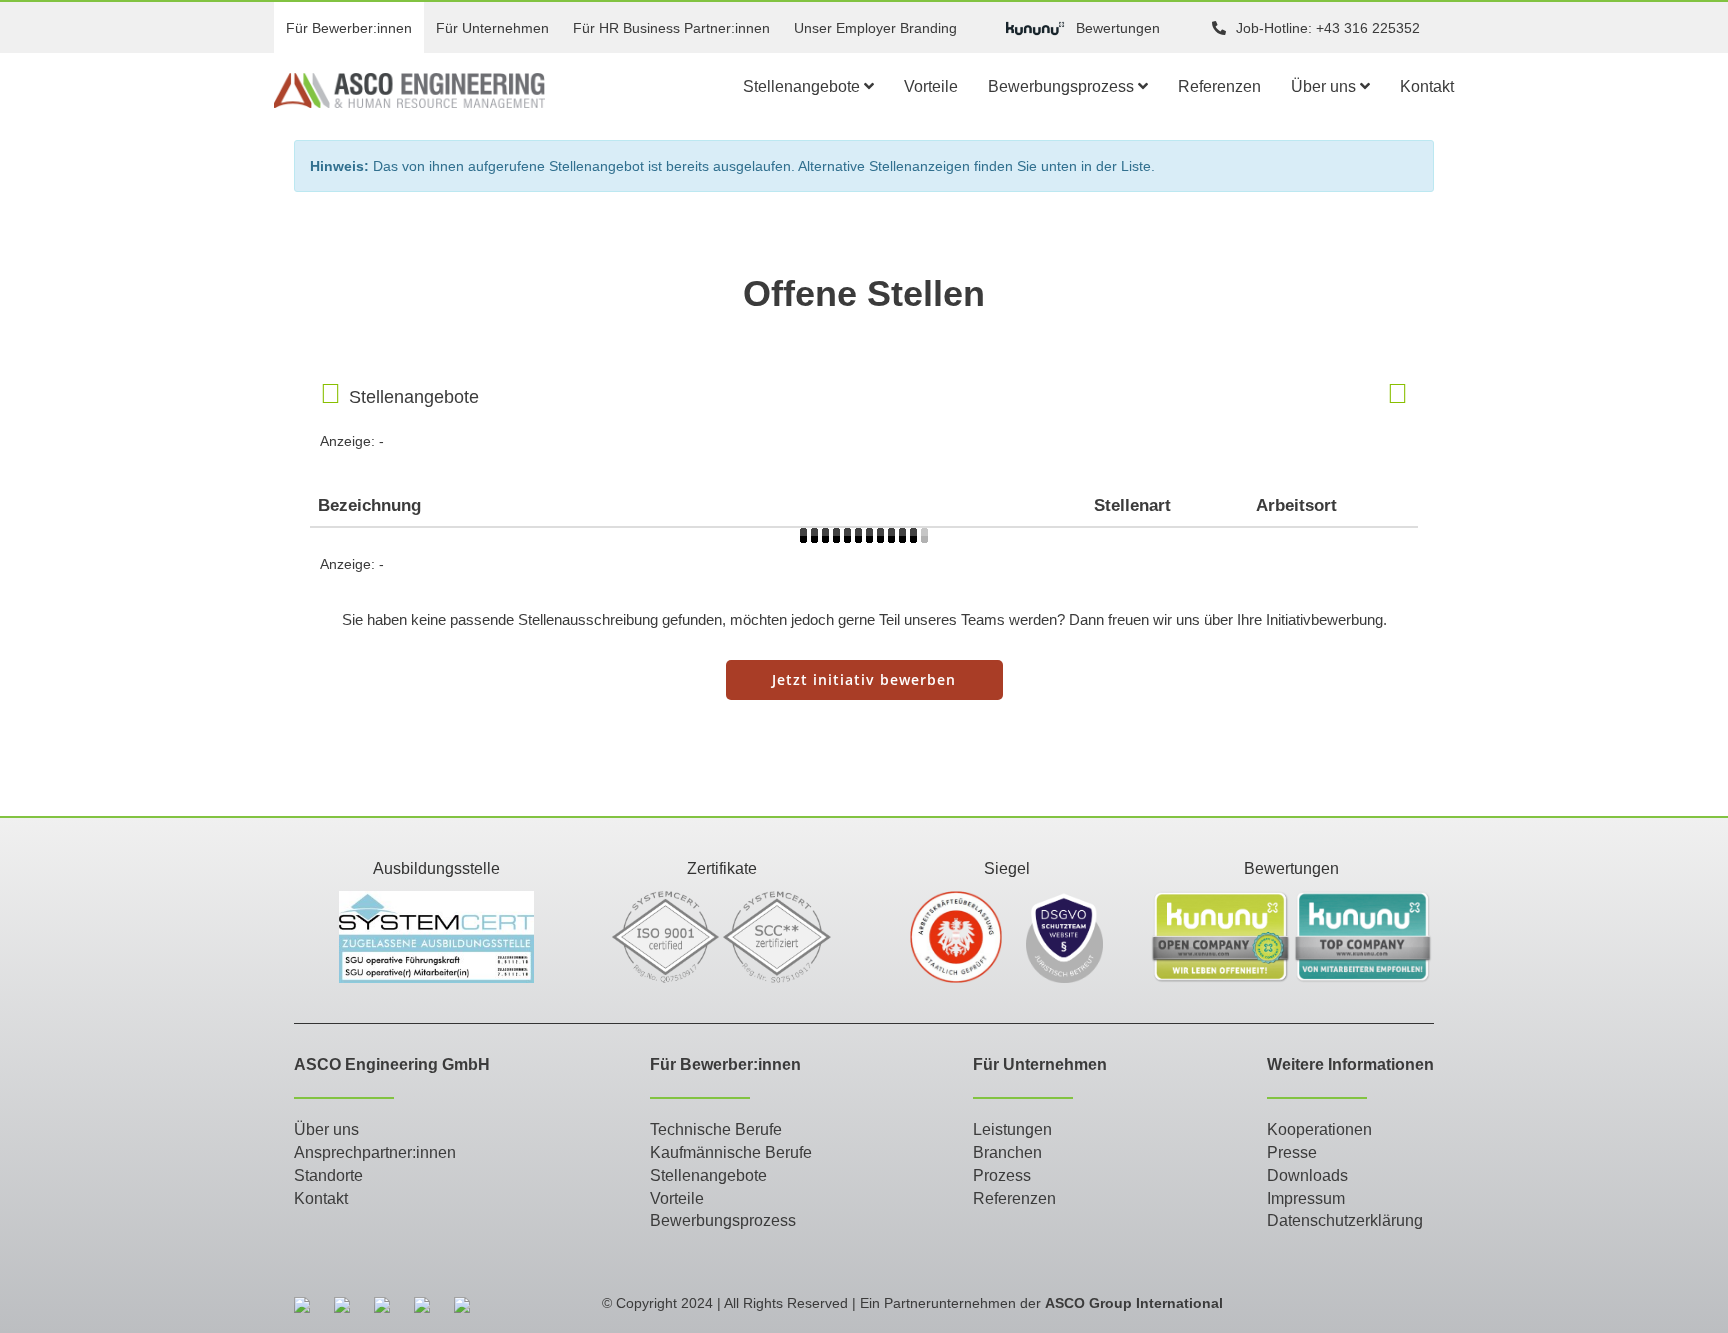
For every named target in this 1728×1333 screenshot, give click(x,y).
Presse (1292, 1152)
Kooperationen (1319, 1129)
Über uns (1325, 86)
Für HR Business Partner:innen (671, 28)
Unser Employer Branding (875, 28)
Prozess (1002, 1175)
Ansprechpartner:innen (375, 1152)
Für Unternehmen (492, 28)
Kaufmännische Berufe (731, 1152)
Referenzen (1219, 86)
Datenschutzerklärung (1345, 1220)
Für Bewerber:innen (349, 28)
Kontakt (1427, 86)
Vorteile (931, 86)
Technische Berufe (716, 1129)
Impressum (1306, 1198)
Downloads (1307, 1175)
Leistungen (1012, 1129)
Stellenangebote (803, 86)
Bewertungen (1118, 28)
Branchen (1007, 1152)
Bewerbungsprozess (1063, 86)
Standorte (328, 1175)
